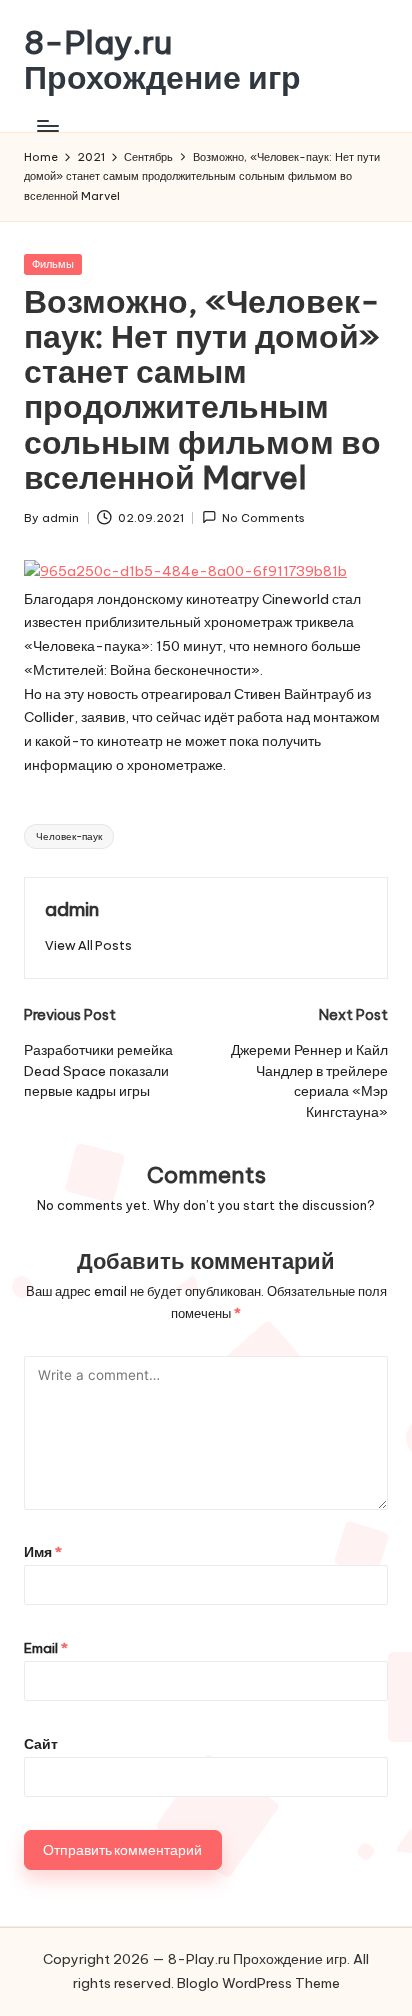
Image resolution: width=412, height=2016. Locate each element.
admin (72, 909)
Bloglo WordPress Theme (258, 1983)
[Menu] (47, 125)
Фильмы (53, 264)
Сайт (41, 1744)
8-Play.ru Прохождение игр (162, 60)
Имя (43, 1552)
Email (46, 1648)
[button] (88, 945)
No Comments (263, 518)
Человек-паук (69, 836)
